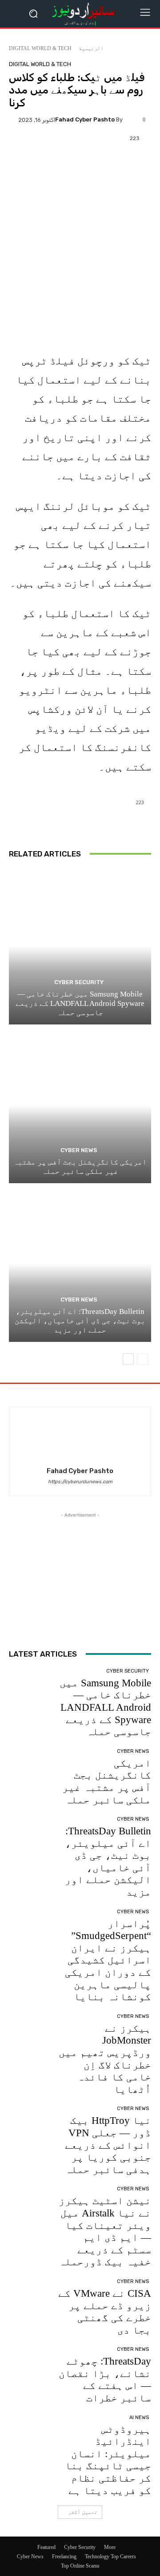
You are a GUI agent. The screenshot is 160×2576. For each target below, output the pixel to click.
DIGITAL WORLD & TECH (40, 48)
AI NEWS (139, 2418)
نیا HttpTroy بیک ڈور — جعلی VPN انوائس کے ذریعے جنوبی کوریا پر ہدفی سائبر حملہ (108, 2145)
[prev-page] (142, 1359)
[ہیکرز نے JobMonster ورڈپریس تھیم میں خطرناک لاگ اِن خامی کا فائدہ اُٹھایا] (30, 2035)
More (110, 2547)
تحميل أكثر (83, 2512)
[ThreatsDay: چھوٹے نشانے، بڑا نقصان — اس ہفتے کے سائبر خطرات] (30, 2368)
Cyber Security (79, 982)
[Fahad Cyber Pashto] (131, 120)
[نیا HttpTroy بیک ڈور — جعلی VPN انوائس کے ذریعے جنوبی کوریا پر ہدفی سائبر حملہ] (30, 2127)
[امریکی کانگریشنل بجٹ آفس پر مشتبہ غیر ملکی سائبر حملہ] (80, 1105)
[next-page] (128, 1359)
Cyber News (79, 1150)
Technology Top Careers (110, 2556)
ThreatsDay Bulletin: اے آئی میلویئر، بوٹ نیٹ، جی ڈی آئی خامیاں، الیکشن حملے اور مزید (80, 1321)
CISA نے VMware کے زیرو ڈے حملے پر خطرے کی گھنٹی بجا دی (105, 2312)
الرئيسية (91, 48)
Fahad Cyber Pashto (85, 119)
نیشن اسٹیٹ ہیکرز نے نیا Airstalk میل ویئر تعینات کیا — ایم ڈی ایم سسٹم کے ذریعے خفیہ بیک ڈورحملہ (105, 2231)
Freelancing (64, 2556)
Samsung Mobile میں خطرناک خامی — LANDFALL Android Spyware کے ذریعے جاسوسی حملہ (80, 1004)
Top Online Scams (80, 2566)
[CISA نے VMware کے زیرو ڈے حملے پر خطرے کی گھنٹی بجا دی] (30, 2300)
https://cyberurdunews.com (80, 1482)
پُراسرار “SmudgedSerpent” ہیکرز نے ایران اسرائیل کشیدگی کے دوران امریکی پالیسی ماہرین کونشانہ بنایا (108, 1960)
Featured (46, 2547)
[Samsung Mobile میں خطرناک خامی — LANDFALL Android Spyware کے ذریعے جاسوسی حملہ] (80, 946)
